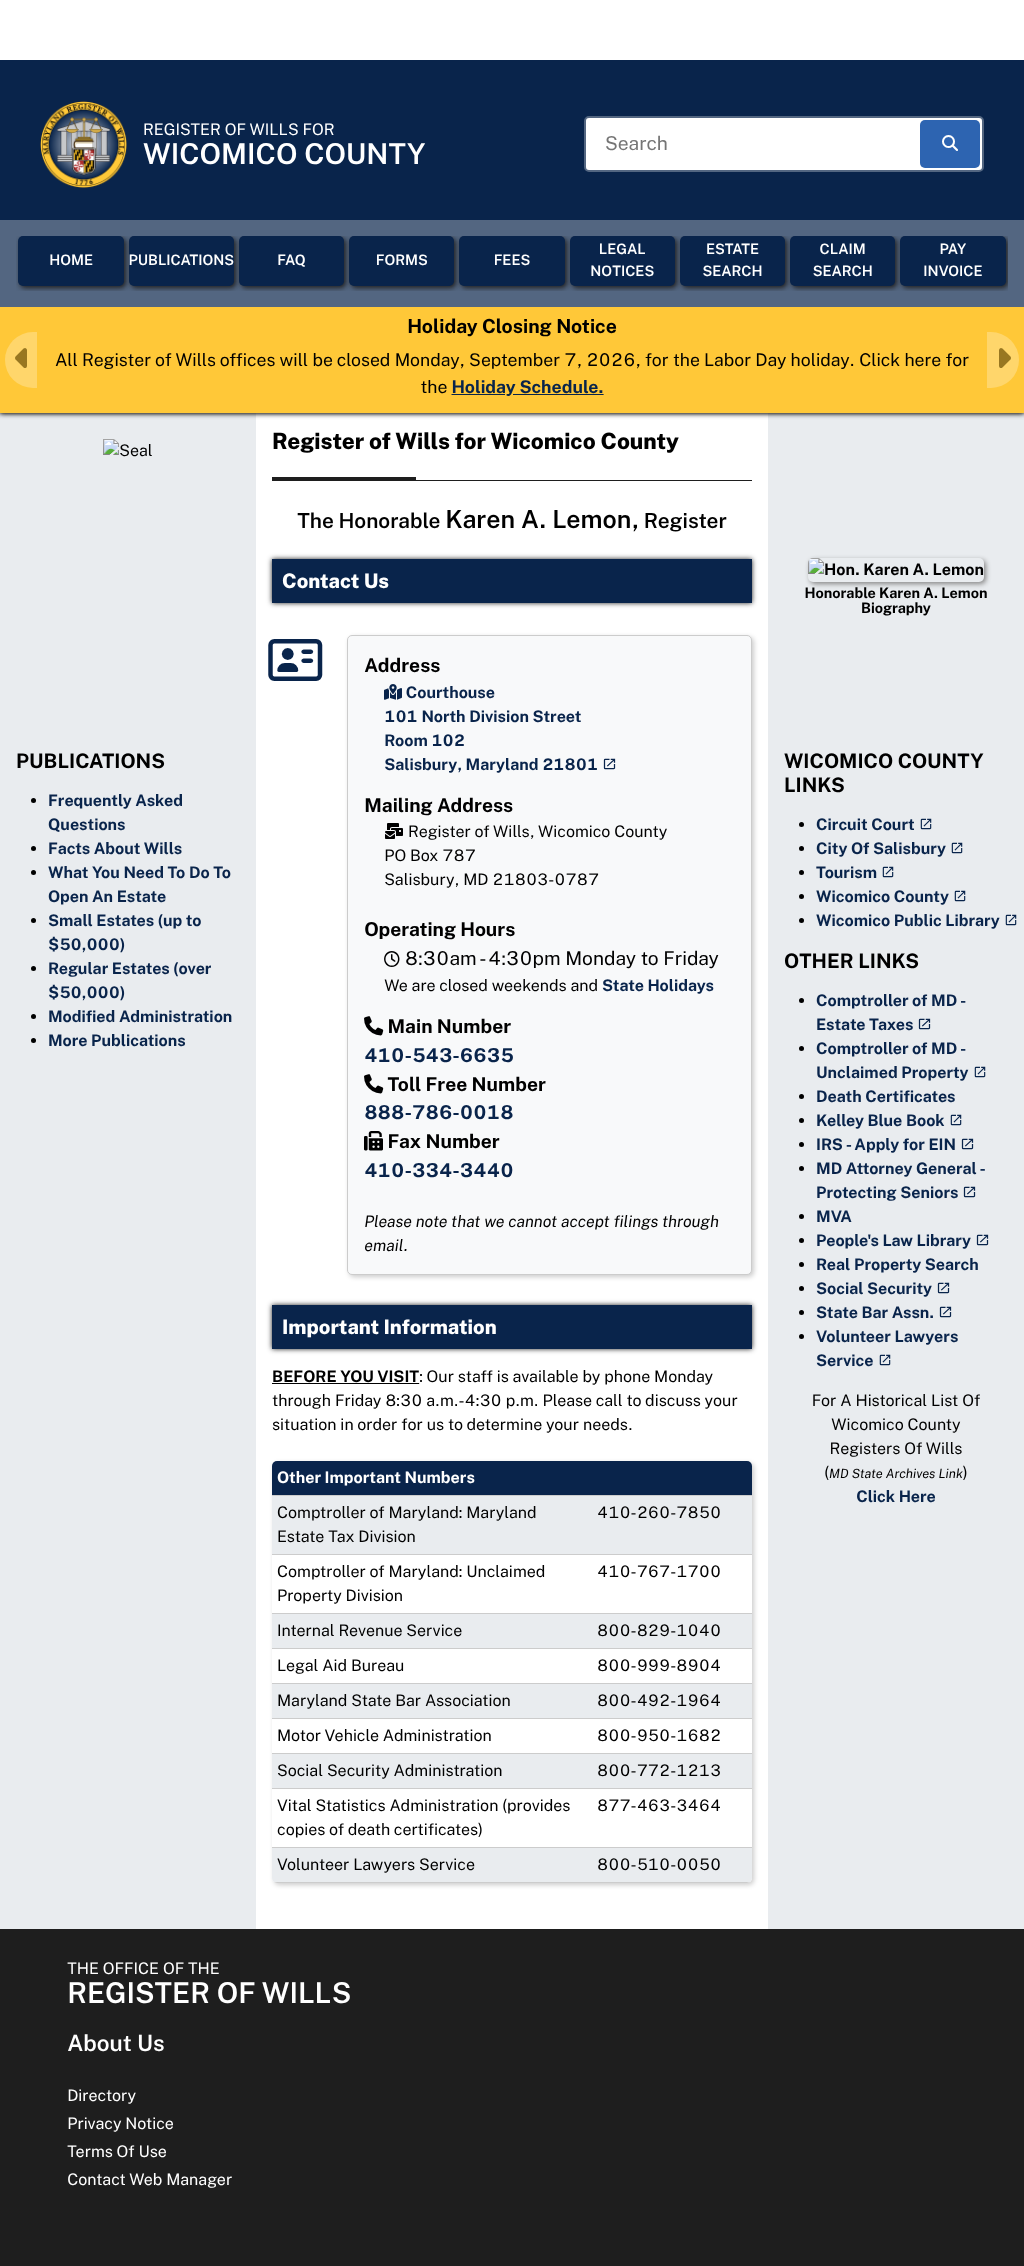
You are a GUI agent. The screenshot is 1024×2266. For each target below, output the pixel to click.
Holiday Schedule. (528, 386)
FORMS (402, 260)
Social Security (874, 1288)
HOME (71, 260)
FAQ (291, 260)
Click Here (896, 1496)
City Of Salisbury (881, 848)
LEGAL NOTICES (622, 260)
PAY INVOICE (952, 260)
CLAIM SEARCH (843, 260)
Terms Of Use (117, 2151)
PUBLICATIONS (181, 260)
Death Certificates (886, 1096)
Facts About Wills (115, 848)
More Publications (117, 1040)
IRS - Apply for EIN (886, 1144)
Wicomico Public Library (908, 920)
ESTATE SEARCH (732, 260)
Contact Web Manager (149, 2179)
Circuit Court (865, 824)
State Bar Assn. (875, 1312)
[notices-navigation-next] (1003, 360)
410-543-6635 (438, 1056)
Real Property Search (897, 1264)
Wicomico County (882, 896)
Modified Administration (140, 1016)
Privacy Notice (120, 2123)
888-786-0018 (438, 1113)
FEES (512, 260)
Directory (101, 2095)
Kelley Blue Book (880, 1120)
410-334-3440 (438, 1171)
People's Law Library (893, 1240)
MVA (834, 1216)
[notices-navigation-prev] (21, 360)
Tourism (846, 872)
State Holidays (658, 985)
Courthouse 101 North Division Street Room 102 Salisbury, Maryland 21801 (491, 728)
